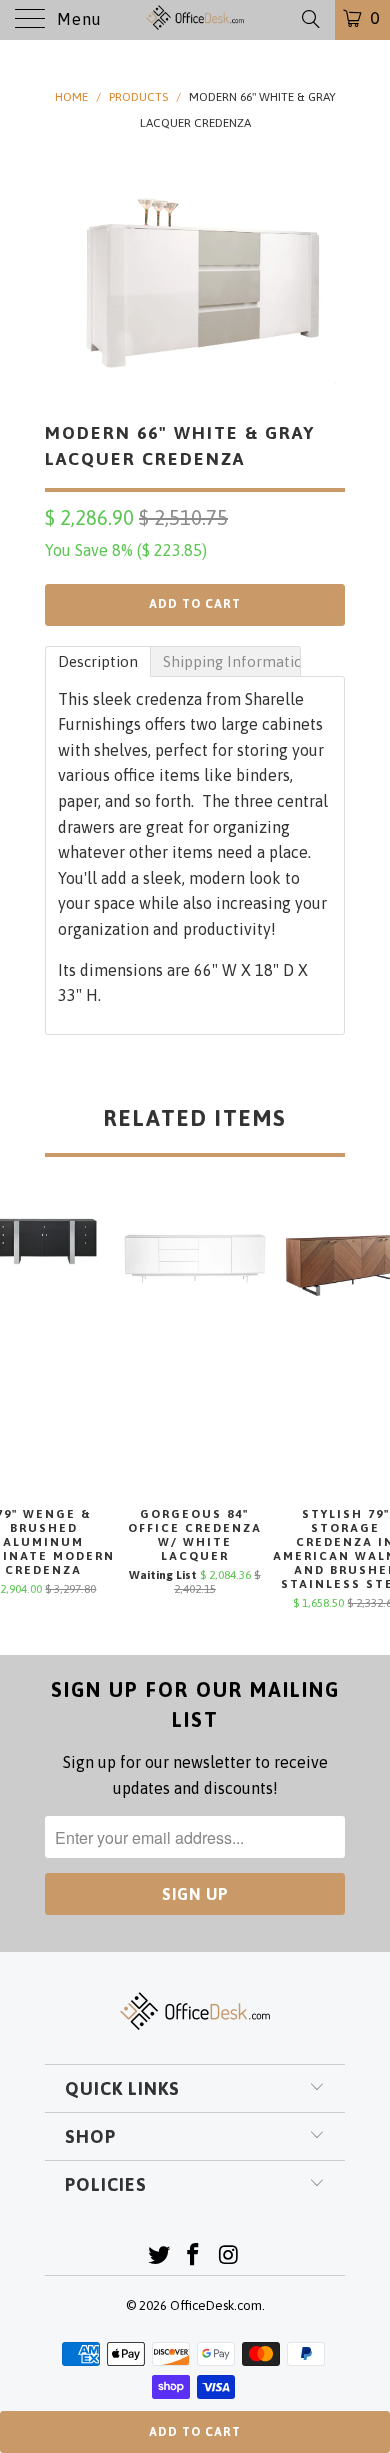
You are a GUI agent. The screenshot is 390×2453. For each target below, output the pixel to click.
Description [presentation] (98, 661)
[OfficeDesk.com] (195, 20)
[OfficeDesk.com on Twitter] (159, 2256)
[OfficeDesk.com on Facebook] (194, 2256)
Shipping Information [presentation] (232, 661)
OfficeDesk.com (216, 2305)
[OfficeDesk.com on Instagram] (229, 2256)
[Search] (309, 19)
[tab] (98, 661)
